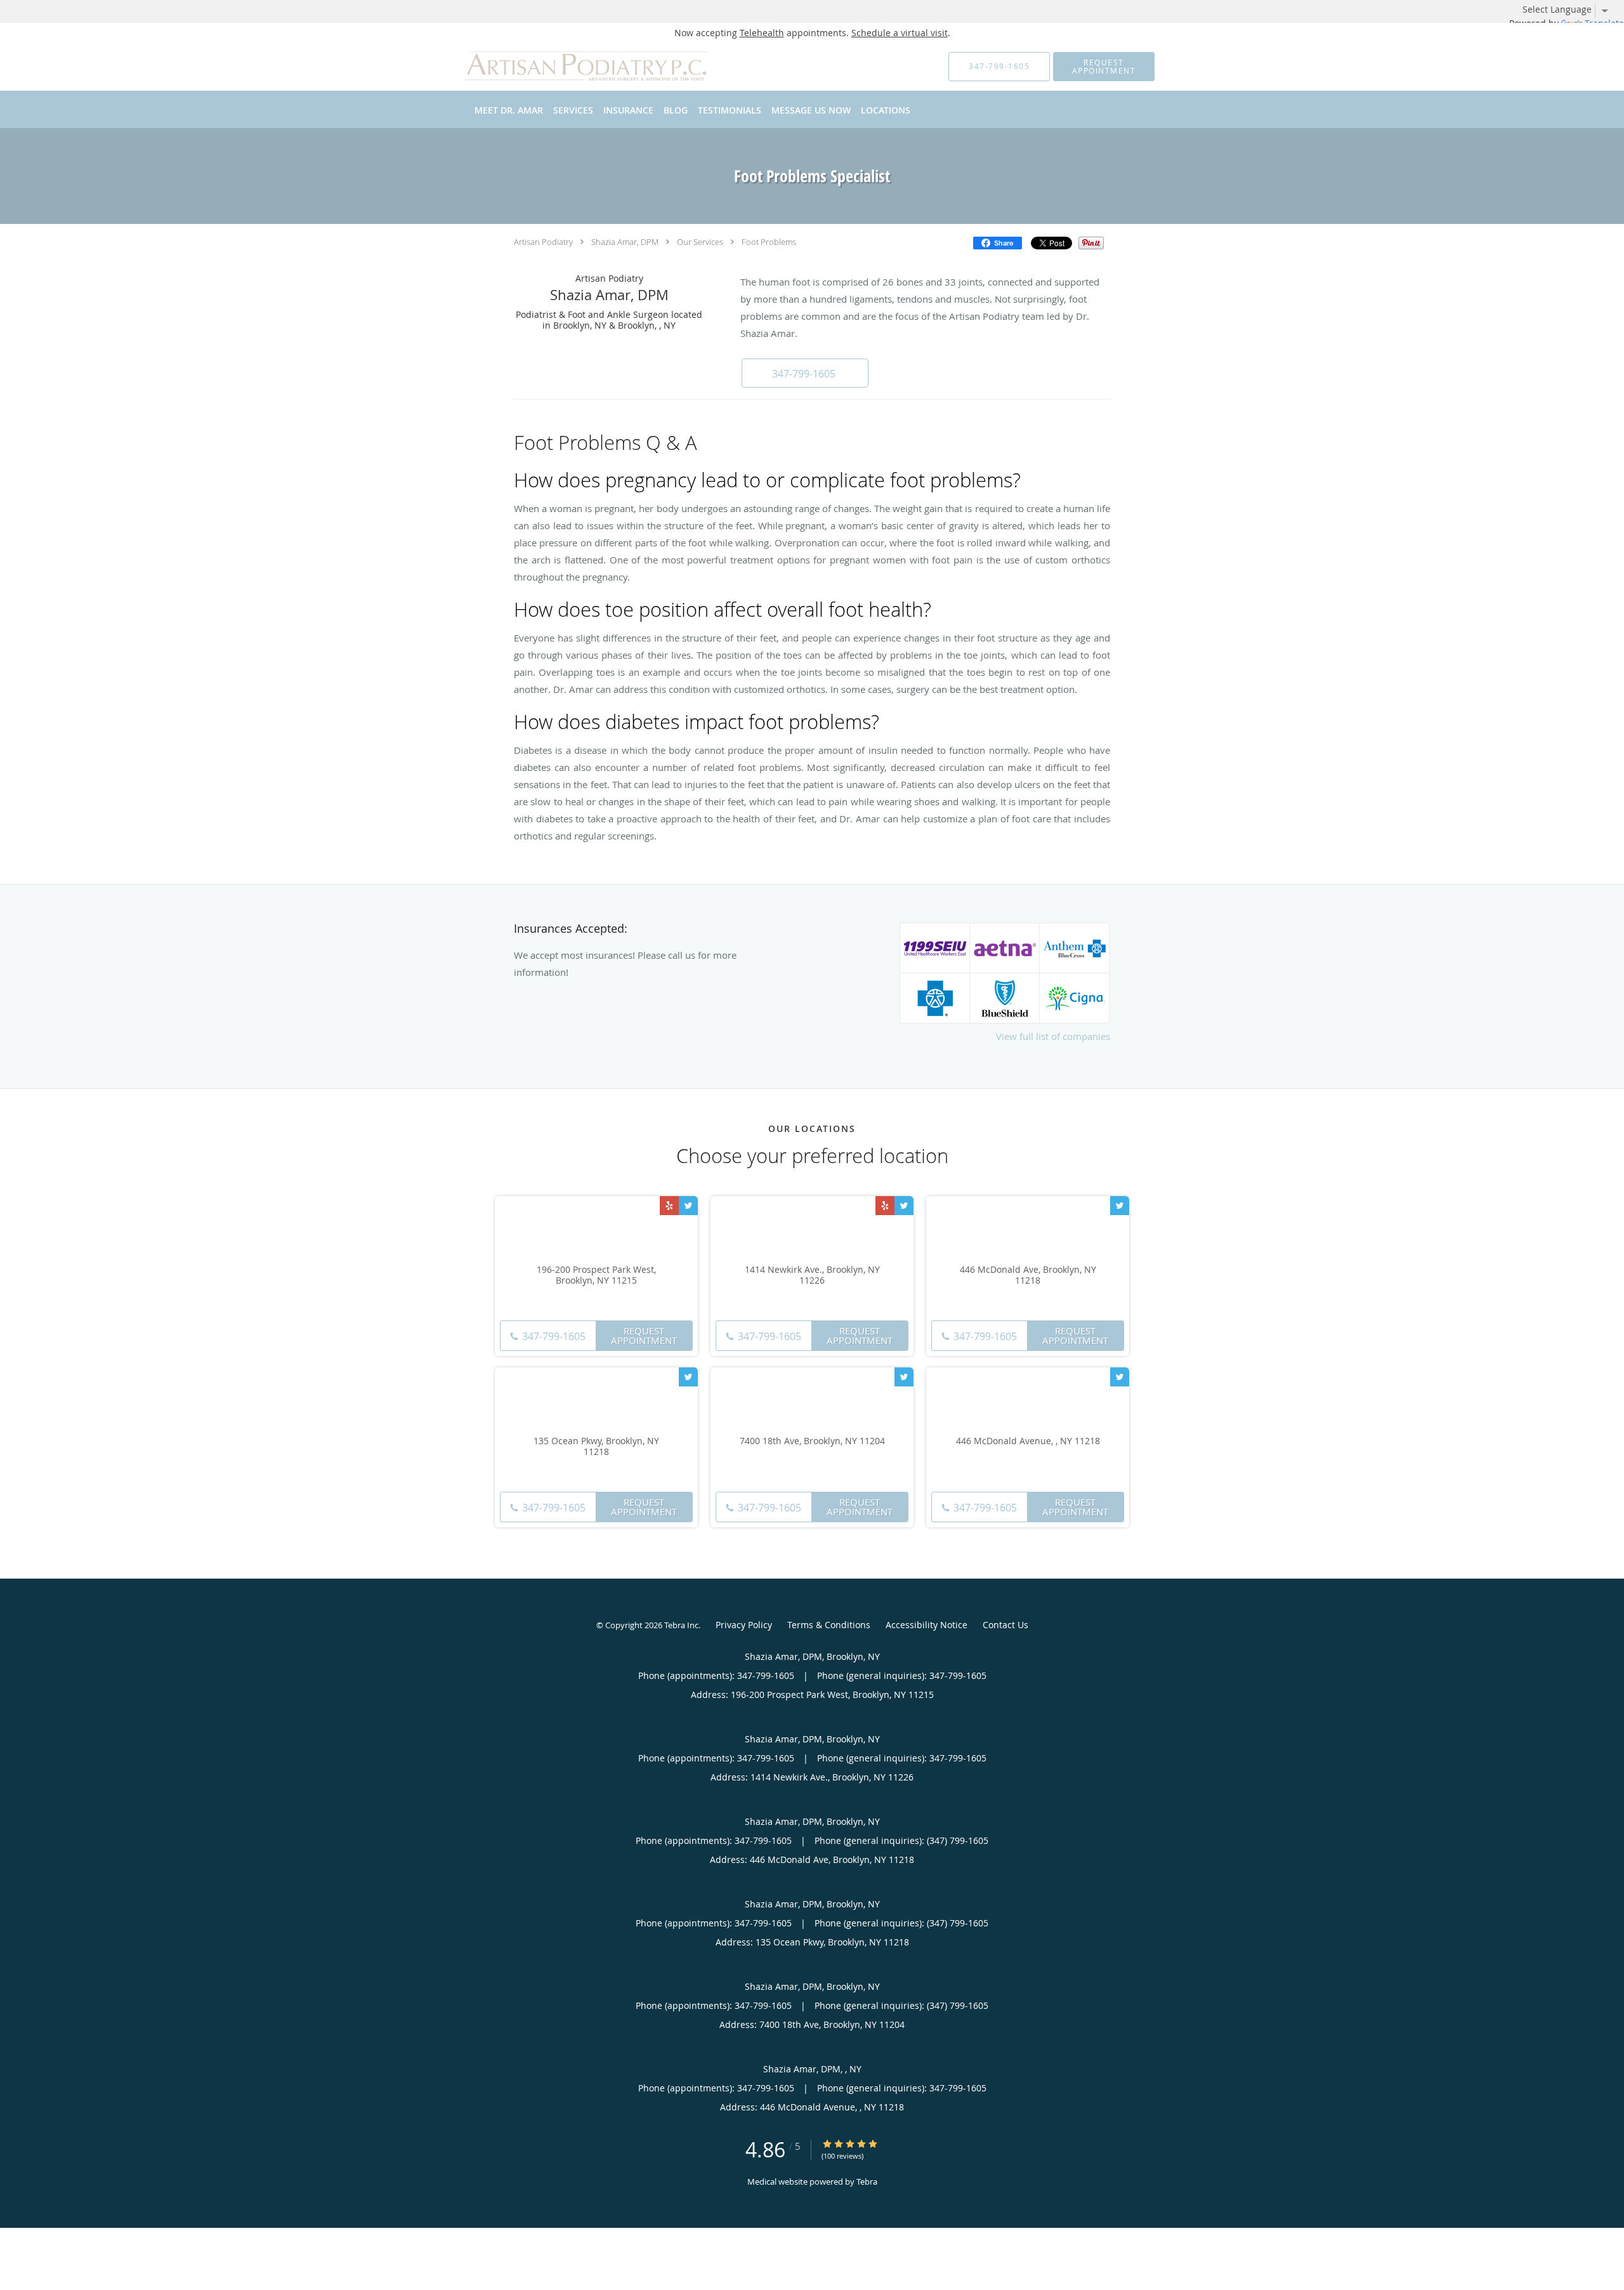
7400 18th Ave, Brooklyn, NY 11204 (812, 1441)
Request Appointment (644, 1335)
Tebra (867, 2181)
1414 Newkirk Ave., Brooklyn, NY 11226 (812, 1275)
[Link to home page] (569, 67)
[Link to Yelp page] (669, 1206)
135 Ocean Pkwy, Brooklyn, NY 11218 (596, 1447)
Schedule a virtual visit (900, 33)
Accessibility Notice (927, 1625)
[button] (1104, 67)
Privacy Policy (744, 1625)
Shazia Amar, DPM (625, 242)
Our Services (700, 242)
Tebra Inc (681, 1625)
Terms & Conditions (829, 1625)
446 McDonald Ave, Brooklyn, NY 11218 (1028, 1275)
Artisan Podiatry (543, 242)
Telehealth (762, 33)
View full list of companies (1053, 1036)
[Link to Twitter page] (688, 1206)
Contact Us (1005, 1625)
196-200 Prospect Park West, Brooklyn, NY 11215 (596, 1275)
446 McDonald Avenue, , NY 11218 (1028, 1441)
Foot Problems (769, 242)
